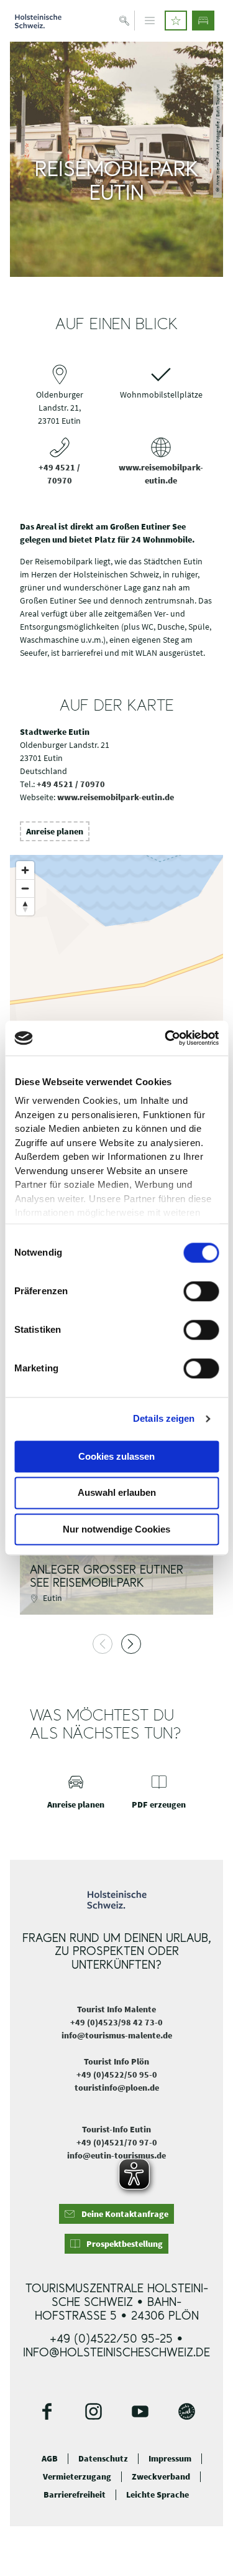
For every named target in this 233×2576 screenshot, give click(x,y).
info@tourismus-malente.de (117, 2035)
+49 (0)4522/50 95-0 (117, 2074)
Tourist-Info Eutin (116, 2129)
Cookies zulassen (116, 1456)
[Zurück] (103, 1644)
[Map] (116, 979)
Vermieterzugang (77, 2477)
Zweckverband (161, 2477)
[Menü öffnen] (150, 21)
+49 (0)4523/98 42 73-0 (116, 2022)
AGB (50, 2459)
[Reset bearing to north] (25, 906)
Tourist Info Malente (116, 2009)
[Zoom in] (25, 870)
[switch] (201, 1291)
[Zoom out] (25, 888)
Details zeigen (164, 1418)
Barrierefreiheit (75, 2495)
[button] (176, 21)
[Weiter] (131, 1644)
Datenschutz (103, 2459)
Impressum (170, 2459)
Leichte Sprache (158, 2495)
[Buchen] (203, 21)
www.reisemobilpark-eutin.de (116, 797)
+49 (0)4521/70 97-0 (117, 2142)
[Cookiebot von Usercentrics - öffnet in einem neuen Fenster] (166, 1038)
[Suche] (125, 21)
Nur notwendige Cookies (116, 1529)
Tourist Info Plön (116, 2061)
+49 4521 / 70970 (71, 784)
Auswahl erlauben (117, 1493)
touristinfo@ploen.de (117, 2088)
